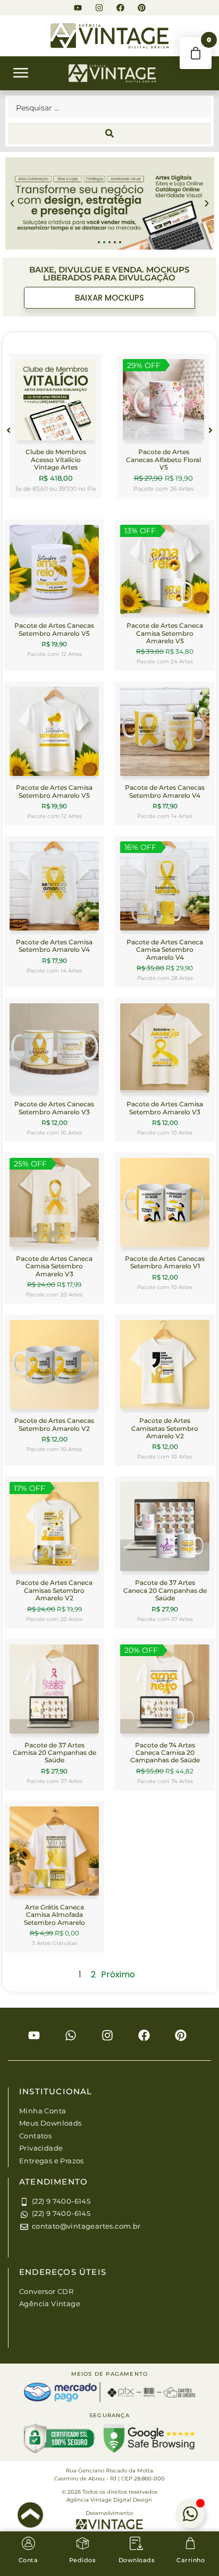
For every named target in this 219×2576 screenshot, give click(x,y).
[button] (21, 75)
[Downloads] (136, 2543)
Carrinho (191, 2560)
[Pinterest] (142, 8)
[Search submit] (109, 133)
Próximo (118, 1974)
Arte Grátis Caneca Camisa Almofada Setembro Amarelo (54, 1915)
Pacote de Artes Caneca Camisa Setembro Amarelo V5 (165, 633)
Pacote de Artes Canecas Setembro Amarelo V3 (54, 1108)
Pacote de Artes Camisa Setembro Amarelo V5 (54, 791)
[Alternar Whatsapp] (190, 2514)
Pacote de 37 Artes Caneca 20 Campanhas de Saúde (165, 1590)
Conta (28, 2560)
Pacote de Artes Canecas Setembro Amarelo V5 (54, 629)
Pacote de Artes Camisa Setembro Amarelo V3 (165, 1108)
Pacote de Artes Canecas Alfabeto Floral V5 (163, 459)
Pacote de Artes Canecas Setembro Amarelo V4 (165, 791)
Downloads (137, 2560)
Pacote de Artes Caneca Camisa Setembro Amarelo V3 (54, 1266)
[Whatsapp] (71, 2035)
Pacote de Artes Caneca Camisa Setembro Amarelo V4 (165, 950)
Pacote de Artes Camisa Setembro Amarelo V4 (54, 946)
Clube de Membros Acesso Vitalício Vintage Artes (56, 459)
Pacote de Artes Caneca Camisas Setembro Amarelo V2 (54, 1590)
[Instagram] (99, 8)
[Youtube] (78, 8)
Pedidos (83, 2560)
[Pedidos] (83, 2543)
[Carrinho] (191, 2543)
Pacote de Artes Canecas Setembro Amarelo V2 (54, 1424)
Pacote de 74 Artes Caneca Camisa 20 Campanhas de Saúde (165, 1753)
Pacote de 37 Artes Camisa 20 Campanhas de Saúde (54, 1753)
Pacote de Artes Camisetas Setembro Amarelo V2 (165, 1428)
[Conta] (28, 2543)
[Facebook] (120, 8)
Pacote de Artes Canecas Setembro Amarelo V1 (165, 1262)
